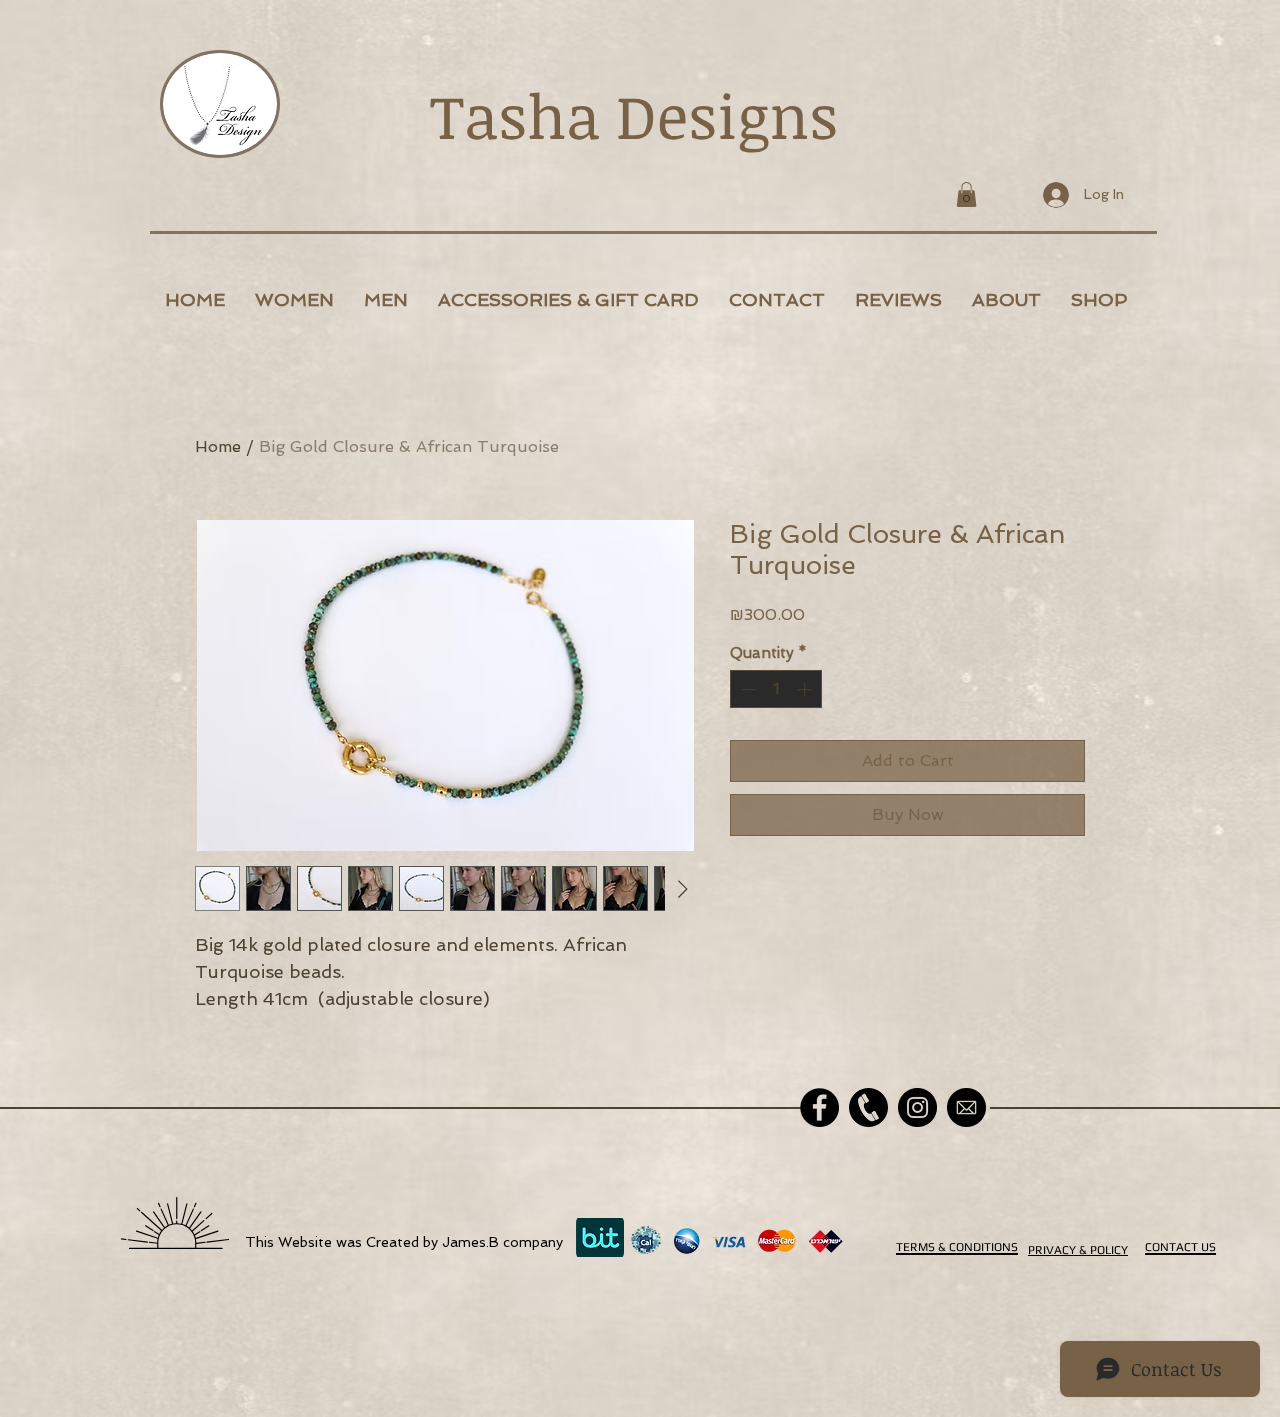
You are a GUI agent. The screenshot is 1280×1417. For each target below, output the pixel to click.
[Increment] (806, 689)
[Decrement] (746, 689)
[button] (966, 194)
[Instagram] (917, 1107)
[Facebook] (819, 1107)
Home (218, 446)
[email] (966, 1107)
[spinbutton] (776, 689)
